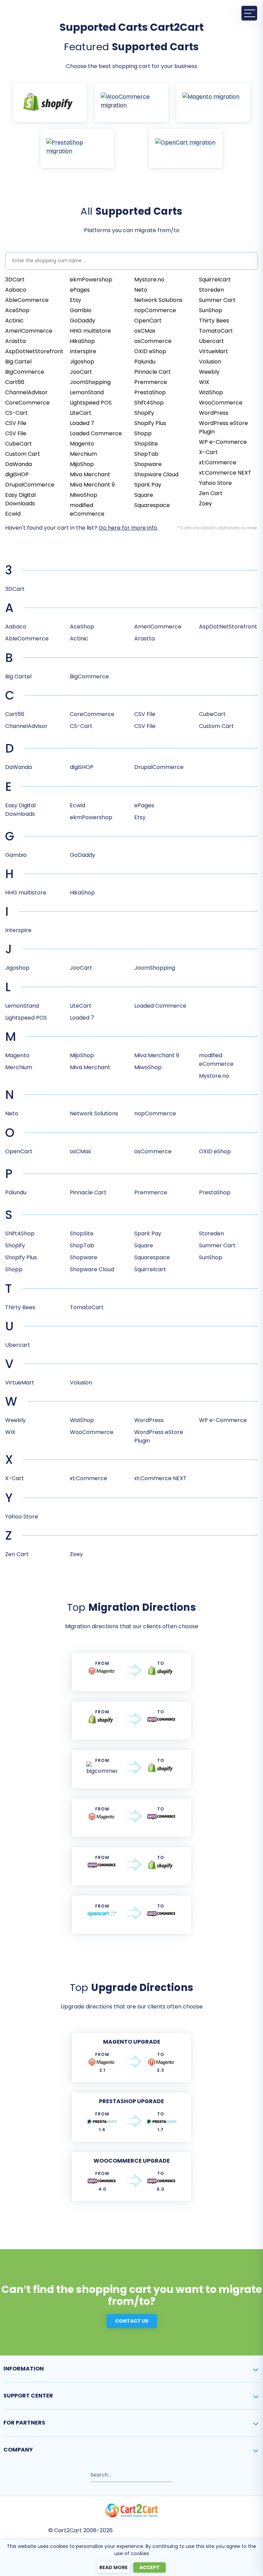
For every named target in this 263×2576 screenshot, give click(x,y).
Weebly (209, 372)
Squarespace (152, 505)
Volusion (210, 362)
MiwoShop (84, 495)
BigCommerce (25, 372)
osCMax (145, 331)
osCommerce (153, 341)
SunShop (211, 310)
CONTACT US (132, 2321)
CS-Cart (16, 413)
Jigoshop (82, 362)
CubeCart (18, 444)
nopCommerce (155, 310)
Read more (114, 2567)
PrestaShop (150, 392)
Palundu (145, 362)
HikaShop (82, 341)
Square (144, 495)
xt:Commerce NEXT (225, 473)
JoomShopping (90, 382)
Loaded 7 (82, 423)
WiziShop (211, 392)
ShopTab (146, 454)
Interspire (83, 351)
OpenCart (148, 321)
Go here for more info (128, 528)
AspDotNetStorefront (34, 351)
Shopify (144, 413)
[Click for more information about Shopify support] (50, 103)
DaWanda (18, 464)
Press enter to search (29, 2472)
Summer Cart (217, 300)
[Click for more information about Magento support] (213, 103)
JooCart (81, 372)
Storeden (211, 290)
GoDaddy (83, 321)
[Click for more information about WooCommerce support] (132, 103)
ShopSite (146, 444)
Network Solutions (158, 300)
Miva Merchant (90, 474)
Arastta (15, 341)
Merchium (83, 454)
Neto (141, 290)
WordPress (214, 413)
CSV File (16, 423)
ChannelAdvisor (26, 392)
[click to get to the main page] (131, 2510)
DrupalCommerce (30, 485)
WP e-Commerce (223, 442)
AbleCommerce (27, 300)
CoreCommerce (27, 403)
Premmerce (151, 382)
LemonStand (87, 392)
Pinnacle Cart (153, 372)
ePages (80, 290)
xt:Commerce (218, 462)
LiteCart (81, 413)
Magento (82, 444)
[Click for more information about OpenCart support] (186, 148)
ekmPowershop (91, 280)
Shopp (143, 433)
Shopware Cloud (156, 474)
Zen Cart (211, 493)
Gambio (81, 310)
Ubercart (211, 341)
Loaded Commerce (96, 433)
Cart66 (15, 382)
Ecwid (13, 514)
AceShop (17, 310)
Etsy (76, 300)
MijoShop (82, 464)
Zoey (205, 503)
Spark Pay (148, 485)
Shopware (148, 464)
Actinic (14, 321)
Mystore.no (149, 280)
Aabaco (16, 290)
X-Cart (208, 452)
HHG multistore (90, 331)
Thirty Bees (214, 321)
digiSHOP (17, 474)
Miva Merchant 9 (92, 485)
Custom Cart (23, 454)
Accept (149, 2567)
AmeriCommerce (29, 331)
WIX (204, 382)
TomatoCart (216, 331)
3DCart (15, 280)
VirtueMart (214, 351)
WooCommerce (221, 403)
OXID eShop (150, 351)
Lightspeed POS (91, 403)
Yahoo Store (215, 483)
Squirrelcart (215, 280)
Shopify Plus (150, 423)
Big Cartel (18, 362)
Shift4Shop (149, 403)
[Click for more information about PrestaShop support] (77, 148)
